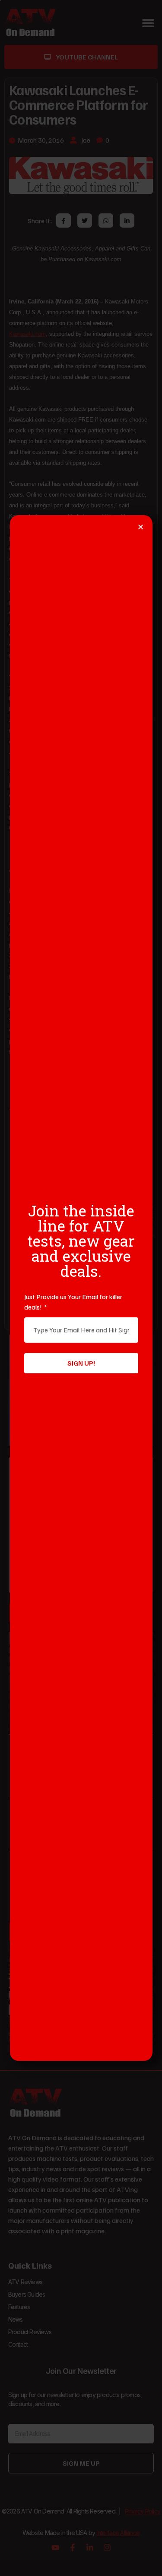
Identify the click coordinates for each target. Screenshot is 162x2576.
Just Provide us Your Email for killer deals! (73, 1302)
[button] (141, 527)
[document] (81, 1288)
